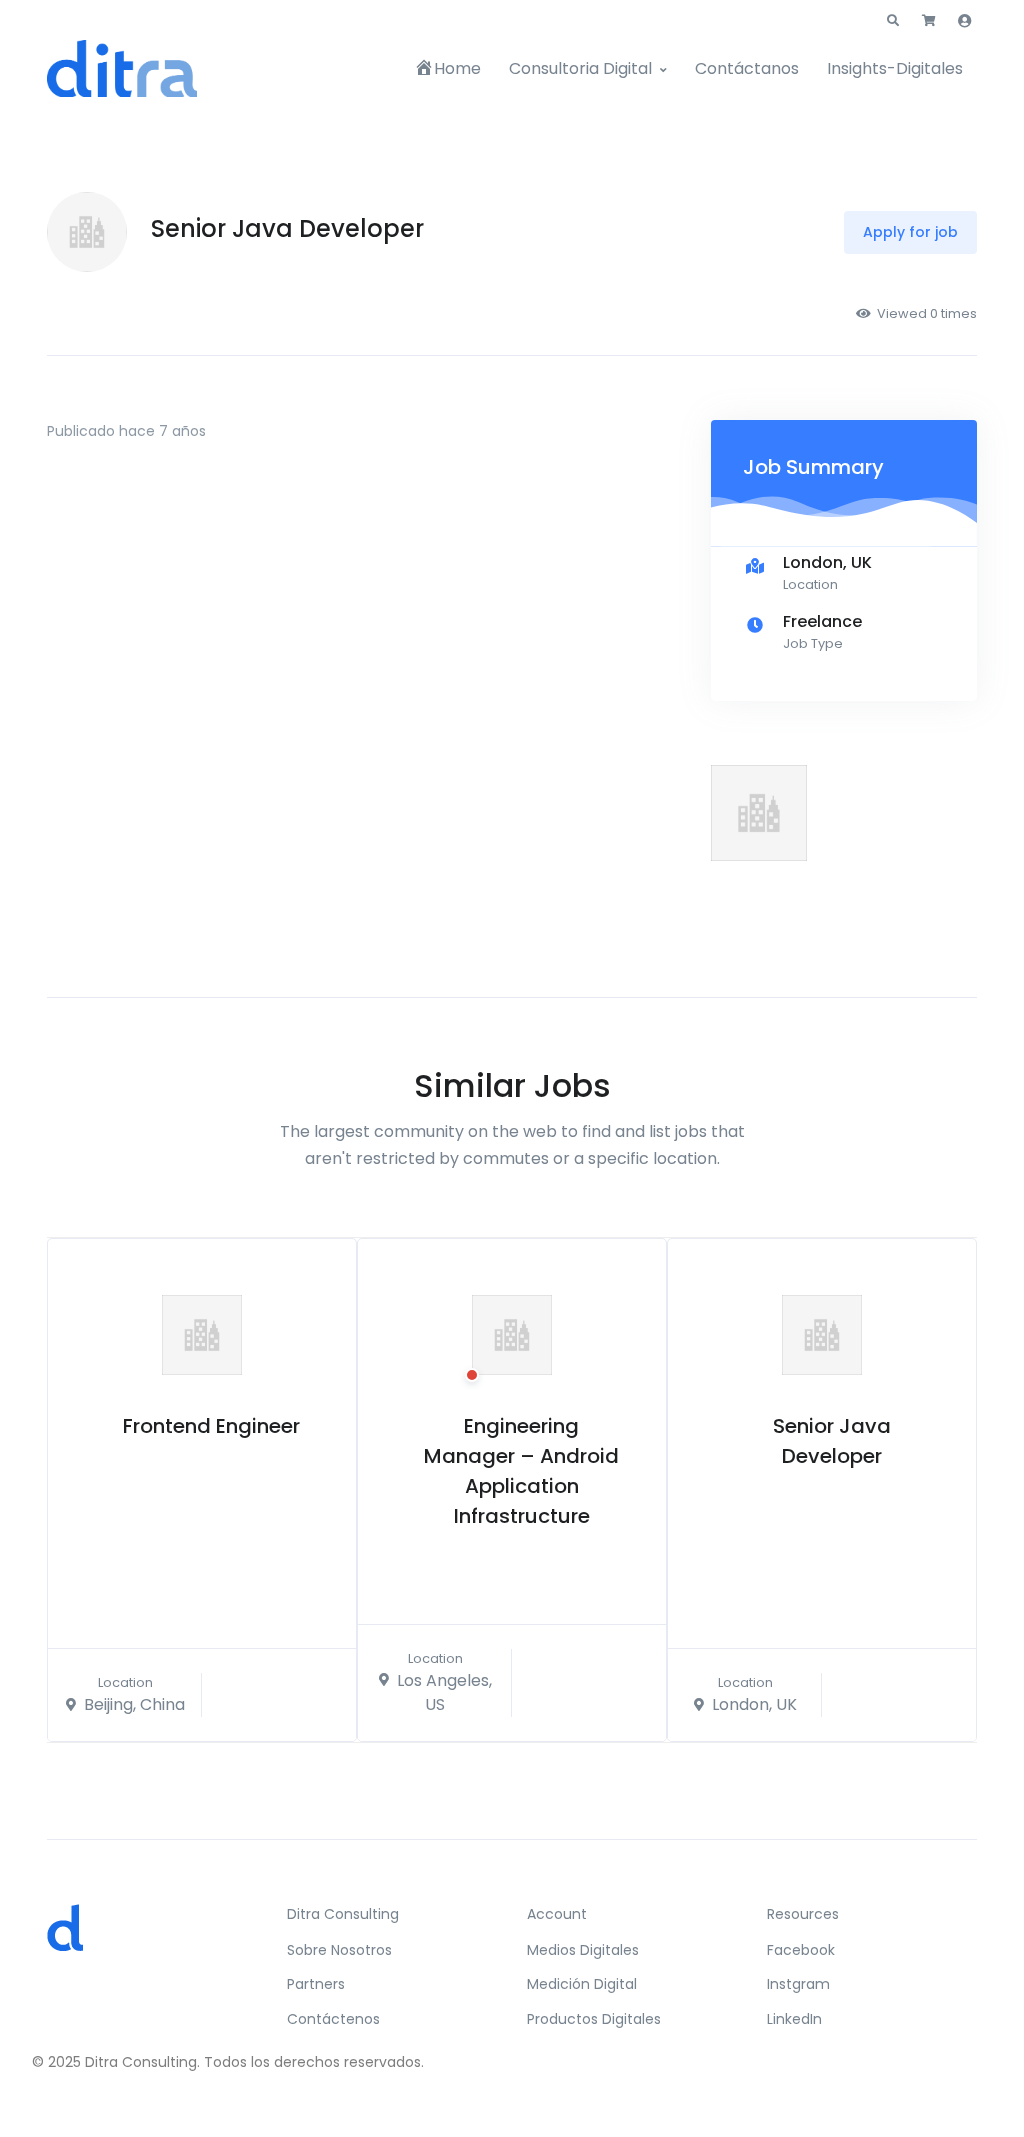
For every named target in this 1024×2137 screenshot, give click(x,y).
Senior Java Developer (832, 1441)
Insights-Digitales (895, 68)
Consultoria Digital (580, 68)
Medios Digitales (583, 1950)
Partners (316, 1984)
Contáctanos (747, 68)
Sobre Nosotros (339, 1950)
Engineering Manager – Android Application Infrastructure (521, 1471)
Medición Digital (582, 1984)
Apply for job (910, 232)
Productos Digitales (594, 2019)
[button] (893, 21)
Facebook (801, 1950)
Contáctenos (333, 2019)
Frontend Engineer (211, 1426)
